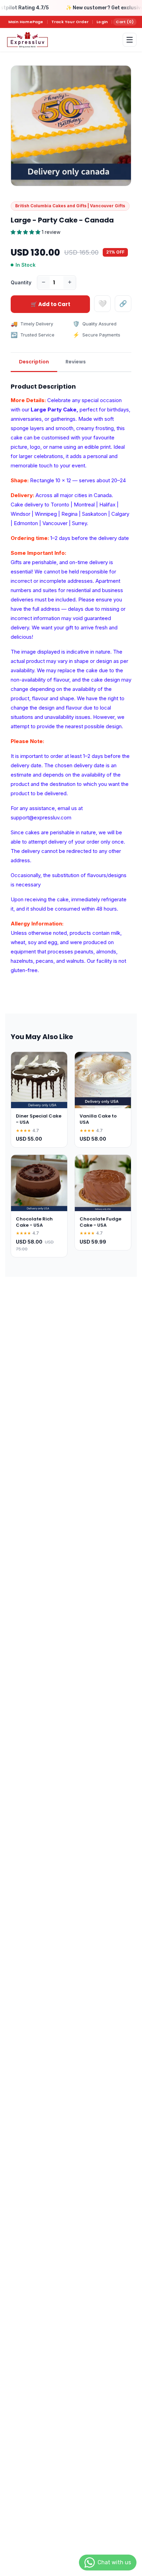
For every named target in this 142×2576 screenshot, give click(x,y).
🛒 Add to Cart (50, 304)
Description (34, 362)
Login (102, 22)
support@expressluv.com (41, 818)
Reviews (76, 362)
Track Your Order (70, 22)
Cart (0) (125, 22)
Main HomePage (26, 22)
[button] (26, 232)
